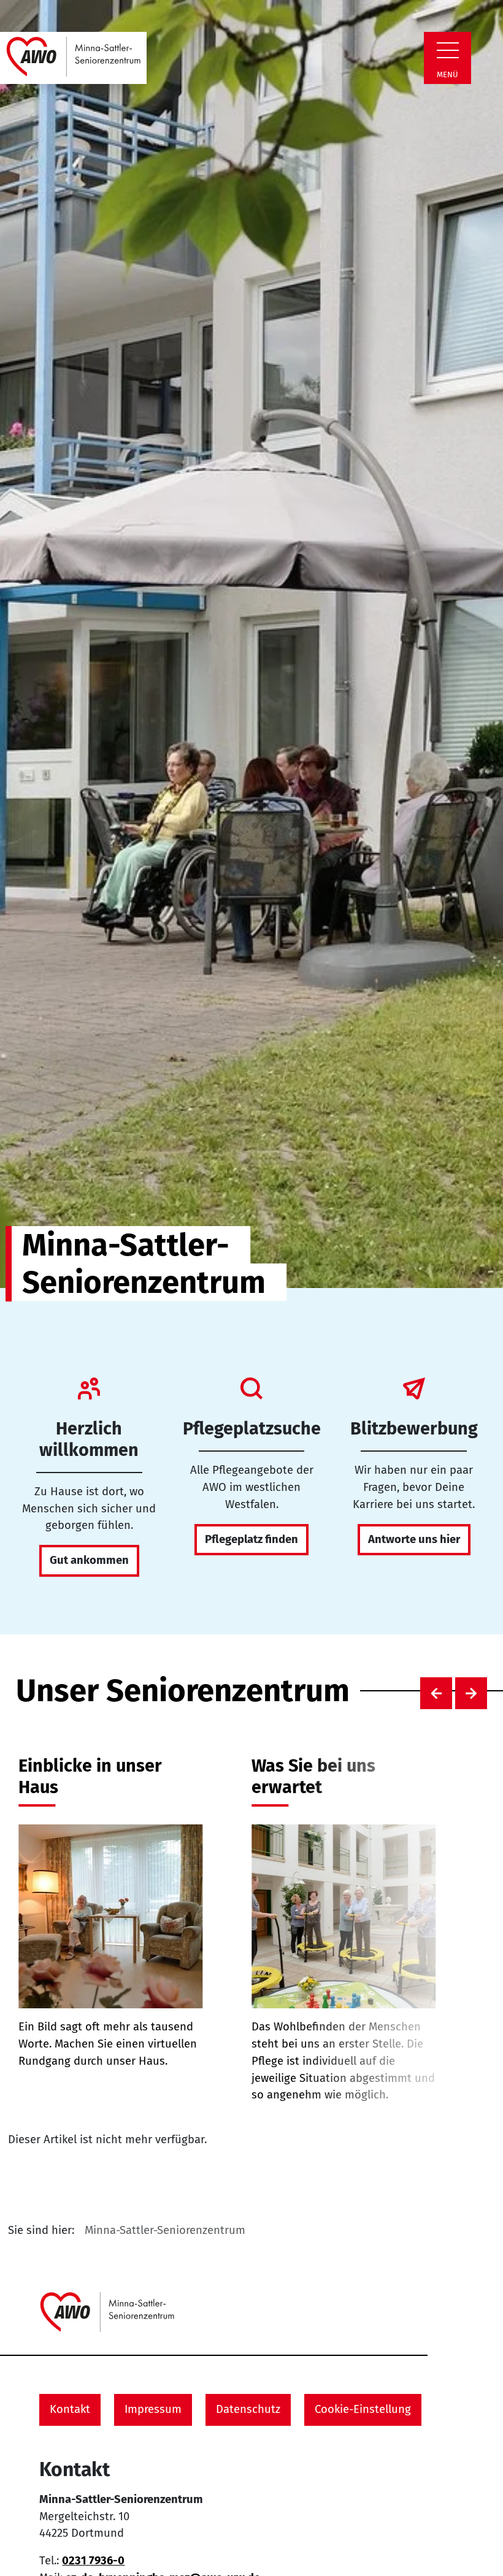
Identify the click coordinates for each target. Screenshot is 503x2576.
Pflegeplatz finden (251, 1539)
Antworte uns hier (414, 1539)
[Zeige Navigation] (448, 50)
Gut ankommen (89, 1560)
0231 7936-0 (93, 2561)
